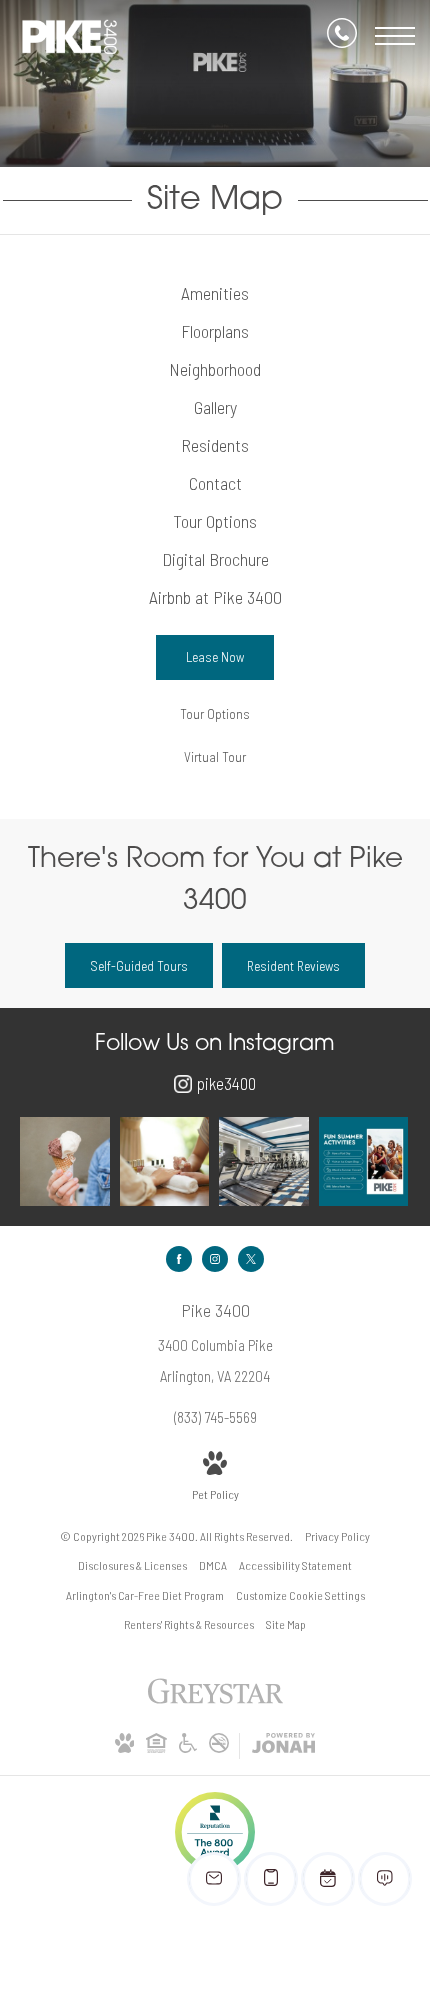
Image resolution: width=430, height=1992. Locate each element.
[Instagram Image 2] (165, 1162)
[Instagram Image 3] (264, 1162)
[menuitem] (215, 294)
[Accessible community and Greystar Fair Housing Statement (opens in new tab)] (188, 1748)
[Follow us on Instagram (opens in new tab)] (215, 1259)
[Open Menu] (395, 36)
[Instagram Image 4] (364, 1162)
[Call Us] (342, 36)
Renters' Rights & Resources (189, 1624)
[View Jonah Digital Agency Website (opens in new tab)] (283, 1746)
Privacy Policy (337, 1536)
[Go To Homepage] (70, 37)
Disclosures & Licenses (132, 1565)
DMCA (213, 1565)
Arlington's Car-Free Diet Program (145, 1595)
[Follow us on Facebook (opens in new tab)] (179, 1259)
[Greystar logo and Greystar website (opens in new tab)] (215, 1701)
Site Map (286, 1624)
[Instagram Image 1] (65, 1162)
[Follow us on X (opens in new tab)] (251, 1259)
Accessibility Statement (295, 1565)
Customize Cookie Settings (300, 1595)
